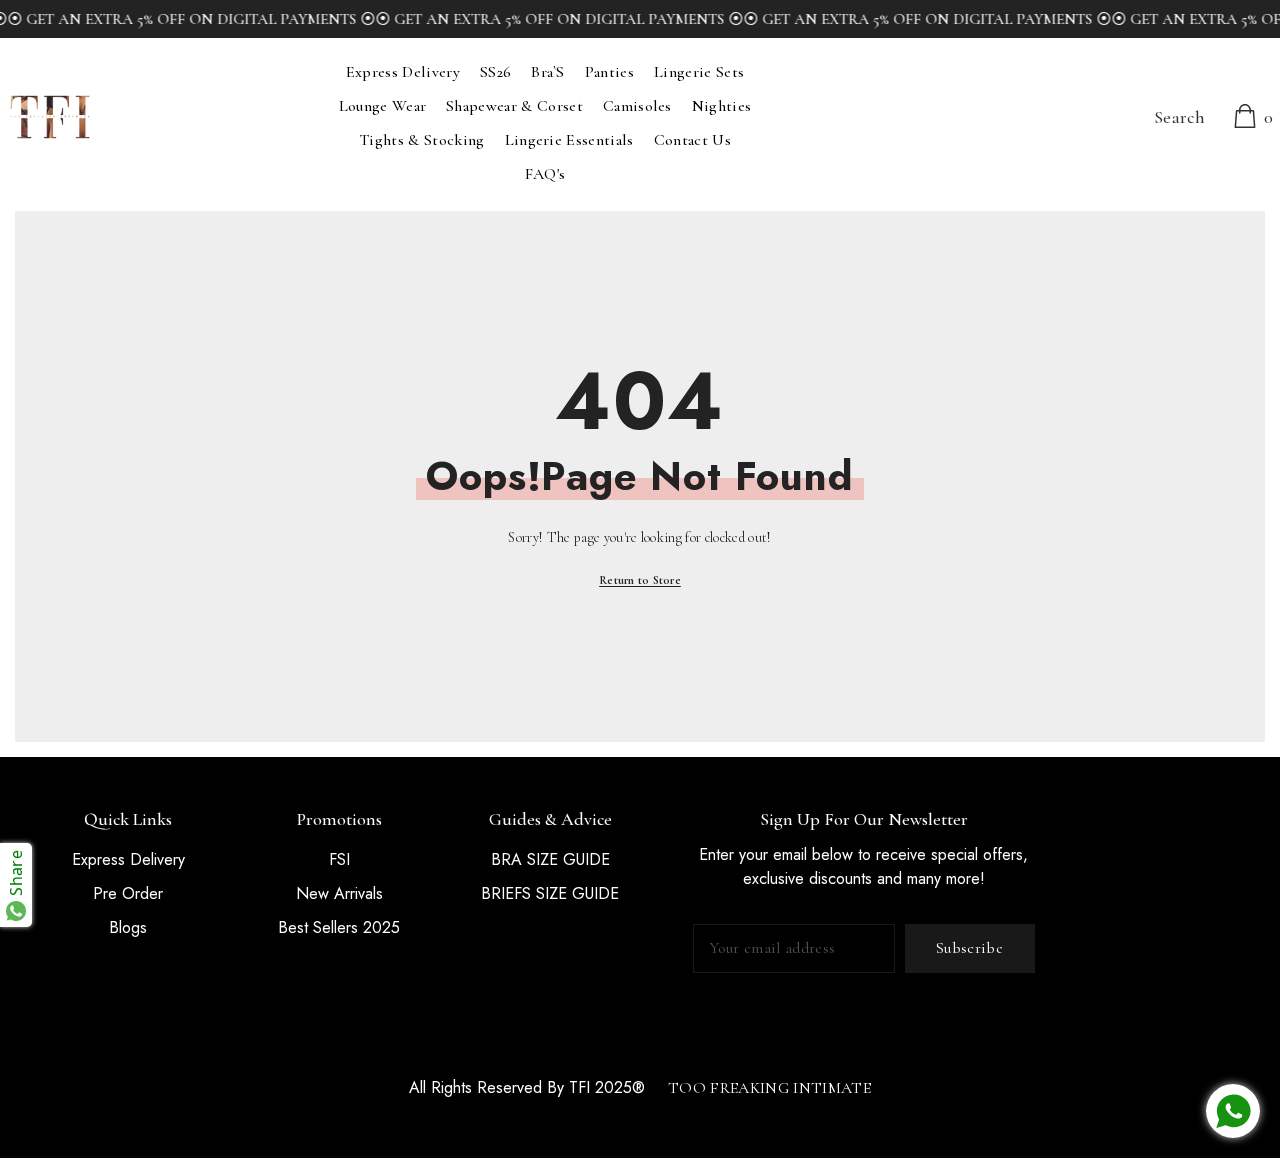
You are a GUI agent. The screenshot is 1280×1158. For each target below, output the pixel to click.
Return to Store (640, 580)
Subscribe (969, 948)
